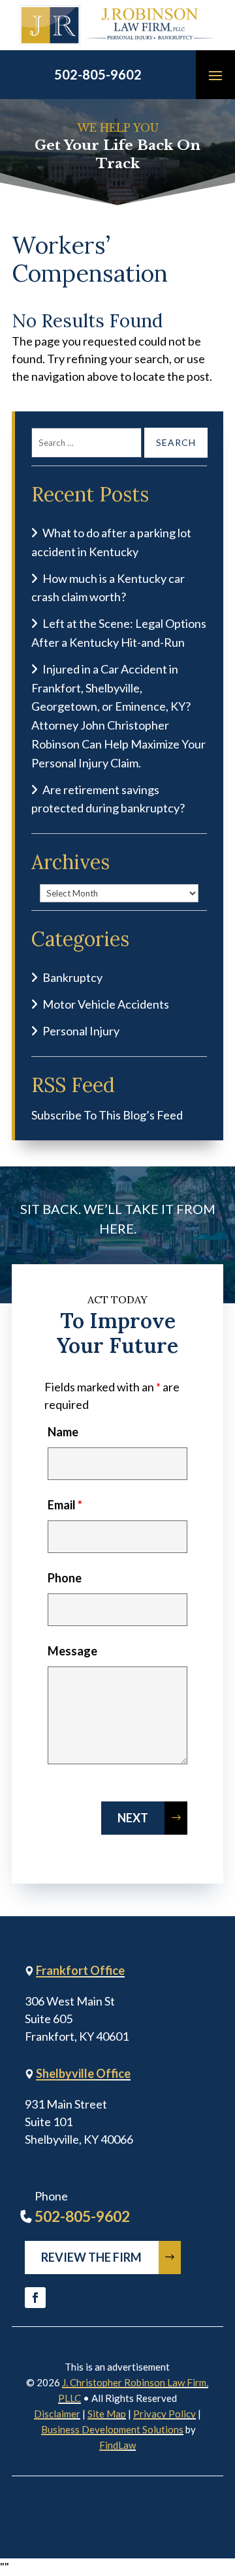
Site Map (107, 2414)
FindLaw (117, 2445)
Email (65, 1505)
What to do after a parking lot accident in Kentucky (111, 542)
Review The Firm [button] (91, 2257)
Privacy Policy (164, 2414)
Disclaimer (57, 2414)
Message (72, 1651)
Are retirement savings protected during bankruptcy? (108, 799)
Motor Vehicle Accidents (106, 1004)
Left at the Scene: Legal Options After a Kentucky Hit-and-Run (119, 633)
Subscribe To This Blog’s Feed (107, 1115)
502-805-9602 (98, 74)
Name (63, 1432)
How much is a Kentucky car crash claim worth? (108, 588)
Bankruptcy (72, 977)
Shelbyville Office (83, 2073)
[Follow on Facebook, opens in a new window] (35, 2298)
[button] (215, 75)
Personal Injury (81, 1031)
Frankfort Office (80, 1970)
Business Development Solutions (112, 2429)
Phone (65, 1578)
